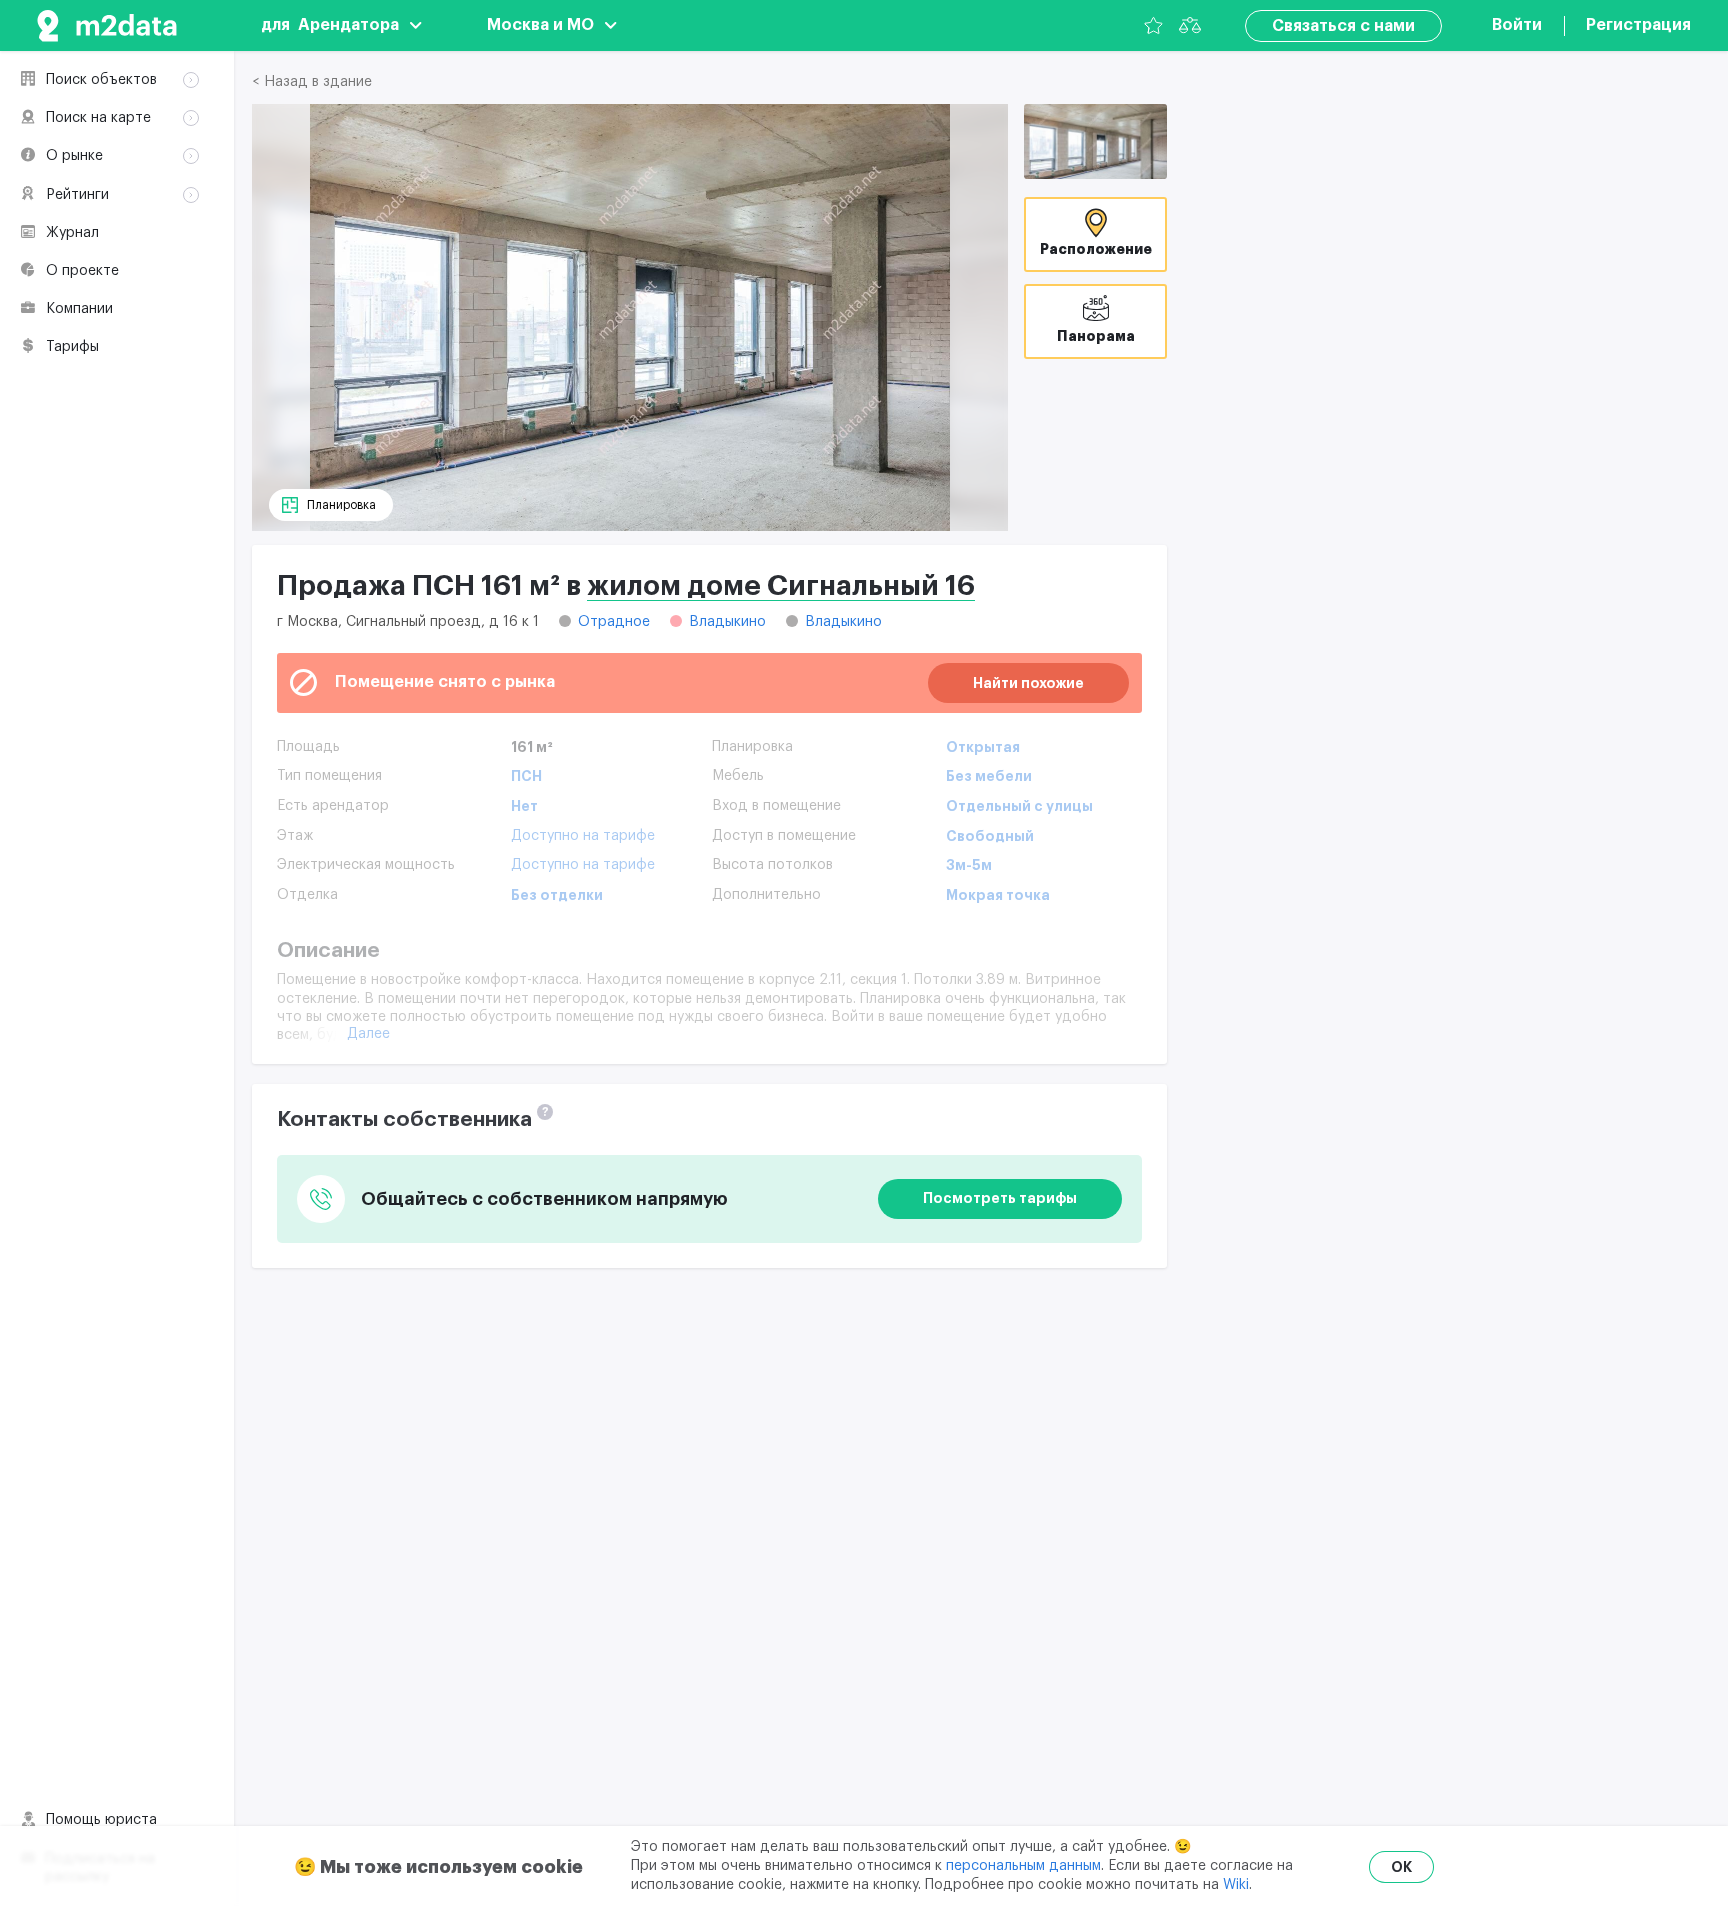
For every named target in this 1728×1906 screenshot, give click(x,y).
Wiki (1236, 1885)
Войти (1517, 25)
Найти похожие (1028, 683)
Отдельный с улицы (1019, 806)
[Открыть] (1095, 141)
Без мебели (989, 776)
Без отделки (557, 895)
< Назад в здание (312, 82)
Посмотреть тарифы (1000, 1198)
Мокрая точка (998, 895)
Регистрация (1638, 25)
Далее (368, 1034)
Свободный (990, 836)
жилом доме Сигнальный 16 (781, 586)
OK (1401, 1867)
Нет (524, 806)
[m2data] (107, 25)
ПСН (526, 776)
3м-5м (969, 865)
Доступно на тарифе (583, 836)
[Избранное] (1153, 25)
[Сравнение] (1190, 25)
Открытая (983, 747)
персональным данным (1023, 1866)
